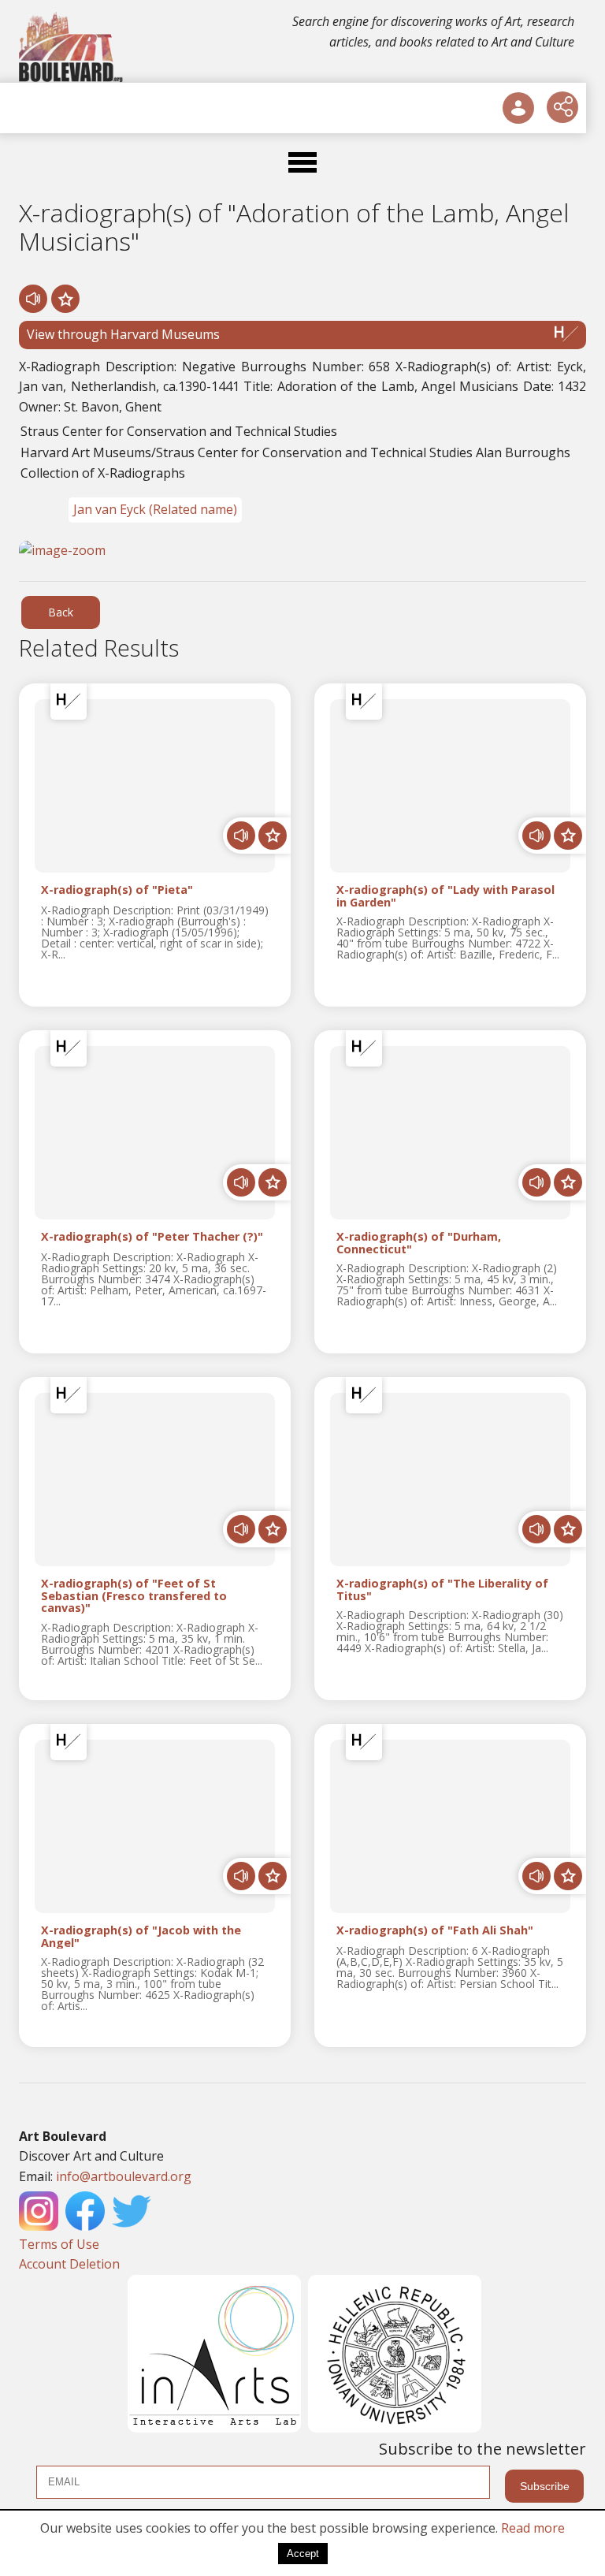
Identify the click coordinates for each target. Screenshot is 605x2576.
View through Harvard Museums (123, 334)
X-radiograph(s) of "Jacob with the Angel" (141, 1937)
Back (61, 612)
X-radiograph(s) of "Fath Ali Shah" (435, 1931)
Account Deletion (69, 2264)
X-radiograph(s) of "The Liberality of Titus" (442, 1590)
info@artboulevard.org (124, 2176)
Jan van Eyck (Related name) (155, 509)
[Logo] (72, 47)
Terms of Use (59, 2244)
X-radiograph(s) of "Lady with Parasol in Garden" (445, 896)
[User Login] (518, 108)
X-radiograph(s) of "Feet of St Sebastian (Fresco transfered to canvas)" (134, 1596)
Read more (533, 2528)
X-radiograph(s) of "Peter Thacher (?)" (152, 1237)
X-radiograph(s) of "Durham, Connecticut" (419, 1243)
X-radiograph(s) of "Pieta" (117, 890)
